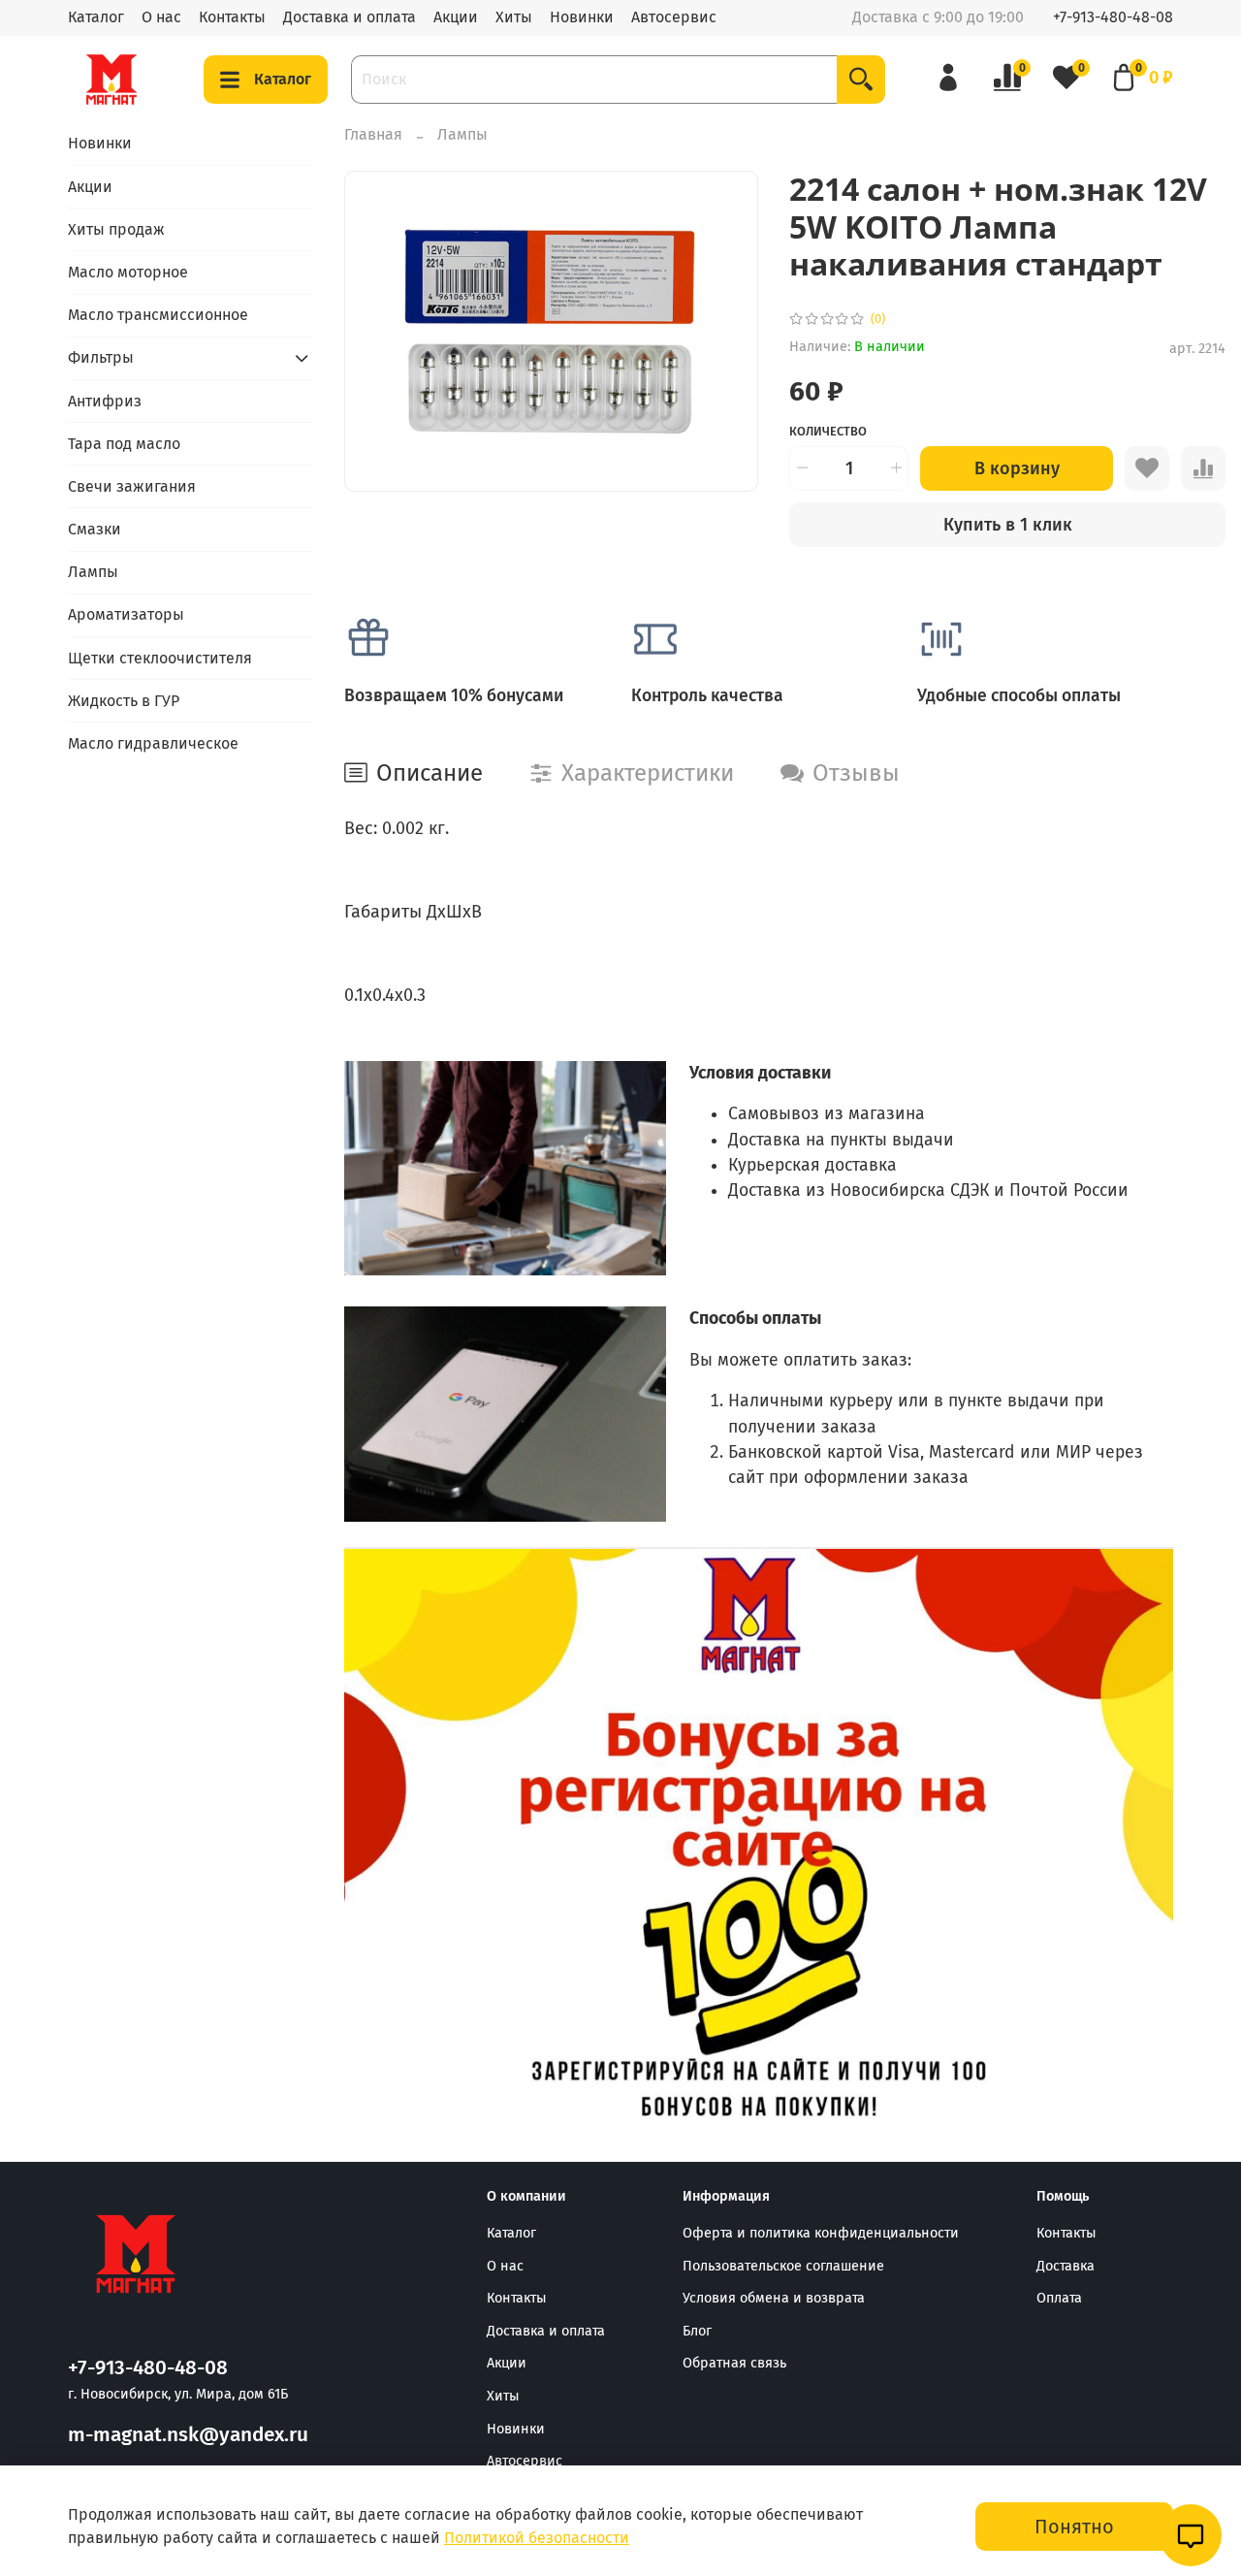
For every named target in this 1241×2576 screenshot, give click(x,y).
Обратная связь (734, 2363)
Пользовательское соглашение (783, 2266)
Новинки (582, 17)
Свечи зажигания (132, 486)
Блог (697, 2331)
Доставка (1066, 2266)
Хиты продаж (116, 229)
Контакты (232, 17)
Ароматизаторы (126, 614)
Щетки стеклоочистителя (160, 658)
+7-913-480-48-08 (1113, 17)
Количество (828, 431)
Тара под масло (124, 444)
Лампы (462, 134)
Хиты (514, 17)
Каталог (96, 17)
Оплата (1059, 2298)
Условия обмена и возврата (774, 2298)
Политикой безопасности (537, 2538)
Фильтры (101, 357)
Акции (456, 17)
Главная (373, 134)
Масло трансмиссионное (158, 315)
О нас (161, 17)
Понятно (1074, 2527)
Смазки (95, 529)
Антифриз (105, 401)
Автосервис (674, 17)
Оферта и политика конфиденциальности (821, 2233)
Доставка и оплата (350, 17)
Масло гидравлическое (153, 743)
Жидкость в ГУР (124, 701)
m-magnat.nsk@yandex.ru (188, 2435)
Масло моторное (128, 272)
